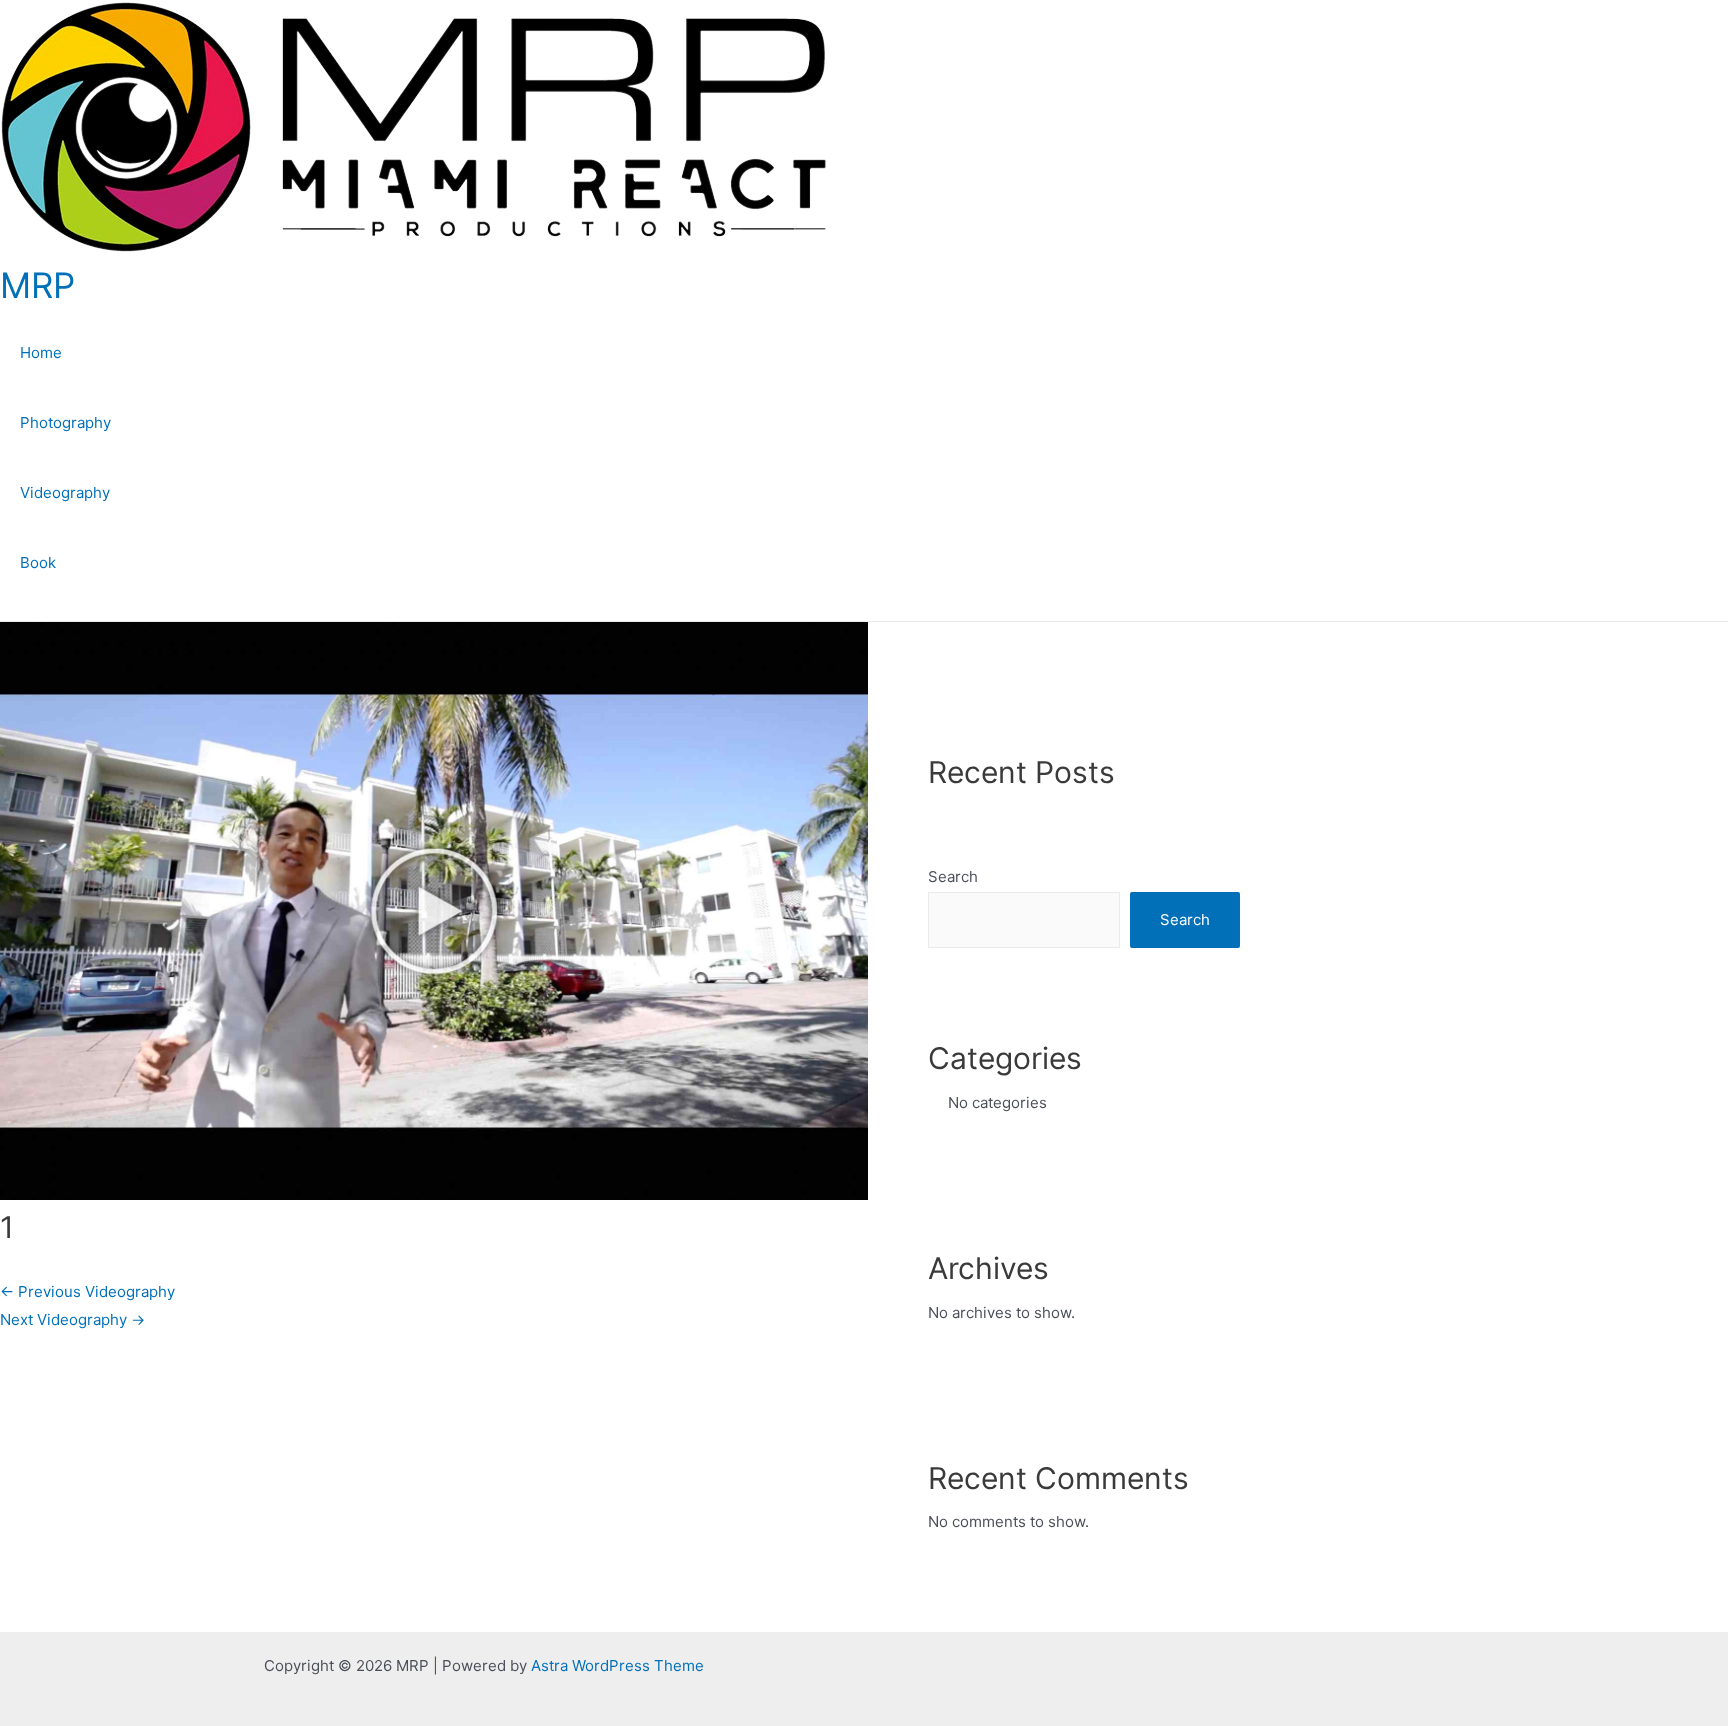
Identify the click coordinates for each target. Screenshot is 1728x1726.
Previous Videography (87, 1291)
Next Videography (72, 1319)
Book (38, 562)
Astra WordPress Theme (617, 1665)
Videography (65, 492)
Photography (65, 422)
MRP (37, 285)
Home (41, 352)
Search (953, 876)
